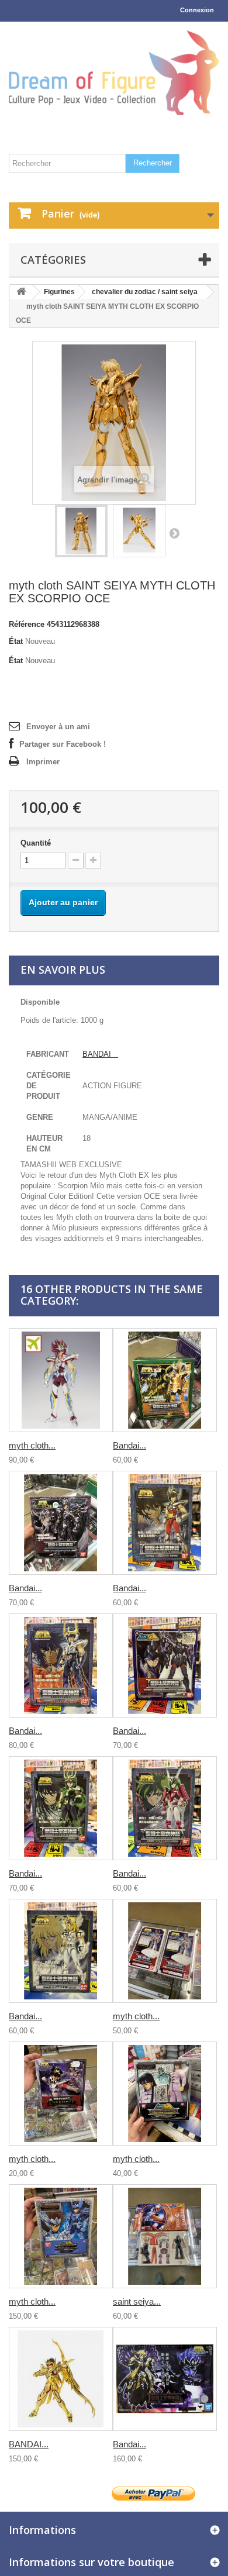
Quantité (36, 843)
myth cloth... (32, 1445)
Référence (27, 624)
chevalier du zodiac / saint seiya (145, 292)
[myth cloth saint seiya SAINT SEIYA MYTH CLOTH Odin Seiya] (61, 2236)
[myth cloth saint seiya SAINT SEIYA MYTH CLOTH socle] (165, 1951)
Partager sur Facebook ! (63, 744)
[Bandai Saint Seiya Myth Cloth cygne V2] (61, 1951)
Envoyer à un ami (58, 727)
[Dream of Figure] (114, 73)
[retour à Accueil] (21, 292)
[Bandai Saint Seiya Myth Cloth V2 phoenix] (61, 1665)
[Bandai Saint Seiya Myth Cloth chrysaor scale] (165, 1380)
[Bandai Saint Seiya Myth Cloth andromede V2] (165, 1808)
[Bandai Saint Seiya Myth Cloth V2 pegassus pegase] (165, 1523)
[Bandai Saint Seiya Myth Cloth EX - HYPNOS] (165, 2379)
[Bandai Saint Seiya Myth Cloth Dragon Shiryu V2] (61, 1808)
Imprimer (43, 762)
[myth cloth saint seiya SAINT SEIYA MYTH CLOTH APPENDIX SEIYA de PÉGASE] (61, 2094)
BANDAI (100, 1054)
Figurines (59, 292)
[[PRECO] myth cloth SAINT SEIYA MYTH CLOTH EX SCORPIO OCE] (81, 531)
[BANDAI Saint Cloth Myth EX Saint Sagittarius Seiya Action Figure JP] (61, 2379)
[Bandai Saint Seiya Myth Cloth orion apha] (165, 1665)
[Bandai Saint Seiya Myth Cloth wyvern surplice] (61, 1523)
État (16, 641)
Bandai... (129, 1445)
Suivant (174, 533)
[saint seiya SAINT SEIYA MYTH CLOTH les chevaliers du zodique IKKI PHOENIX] (165, 2236)
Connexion (197, 10)
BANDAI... (29, 2444)
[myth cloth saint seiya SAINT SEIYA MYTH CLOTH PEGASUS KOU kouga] (61, 1380)
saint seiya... (137, 2301)
